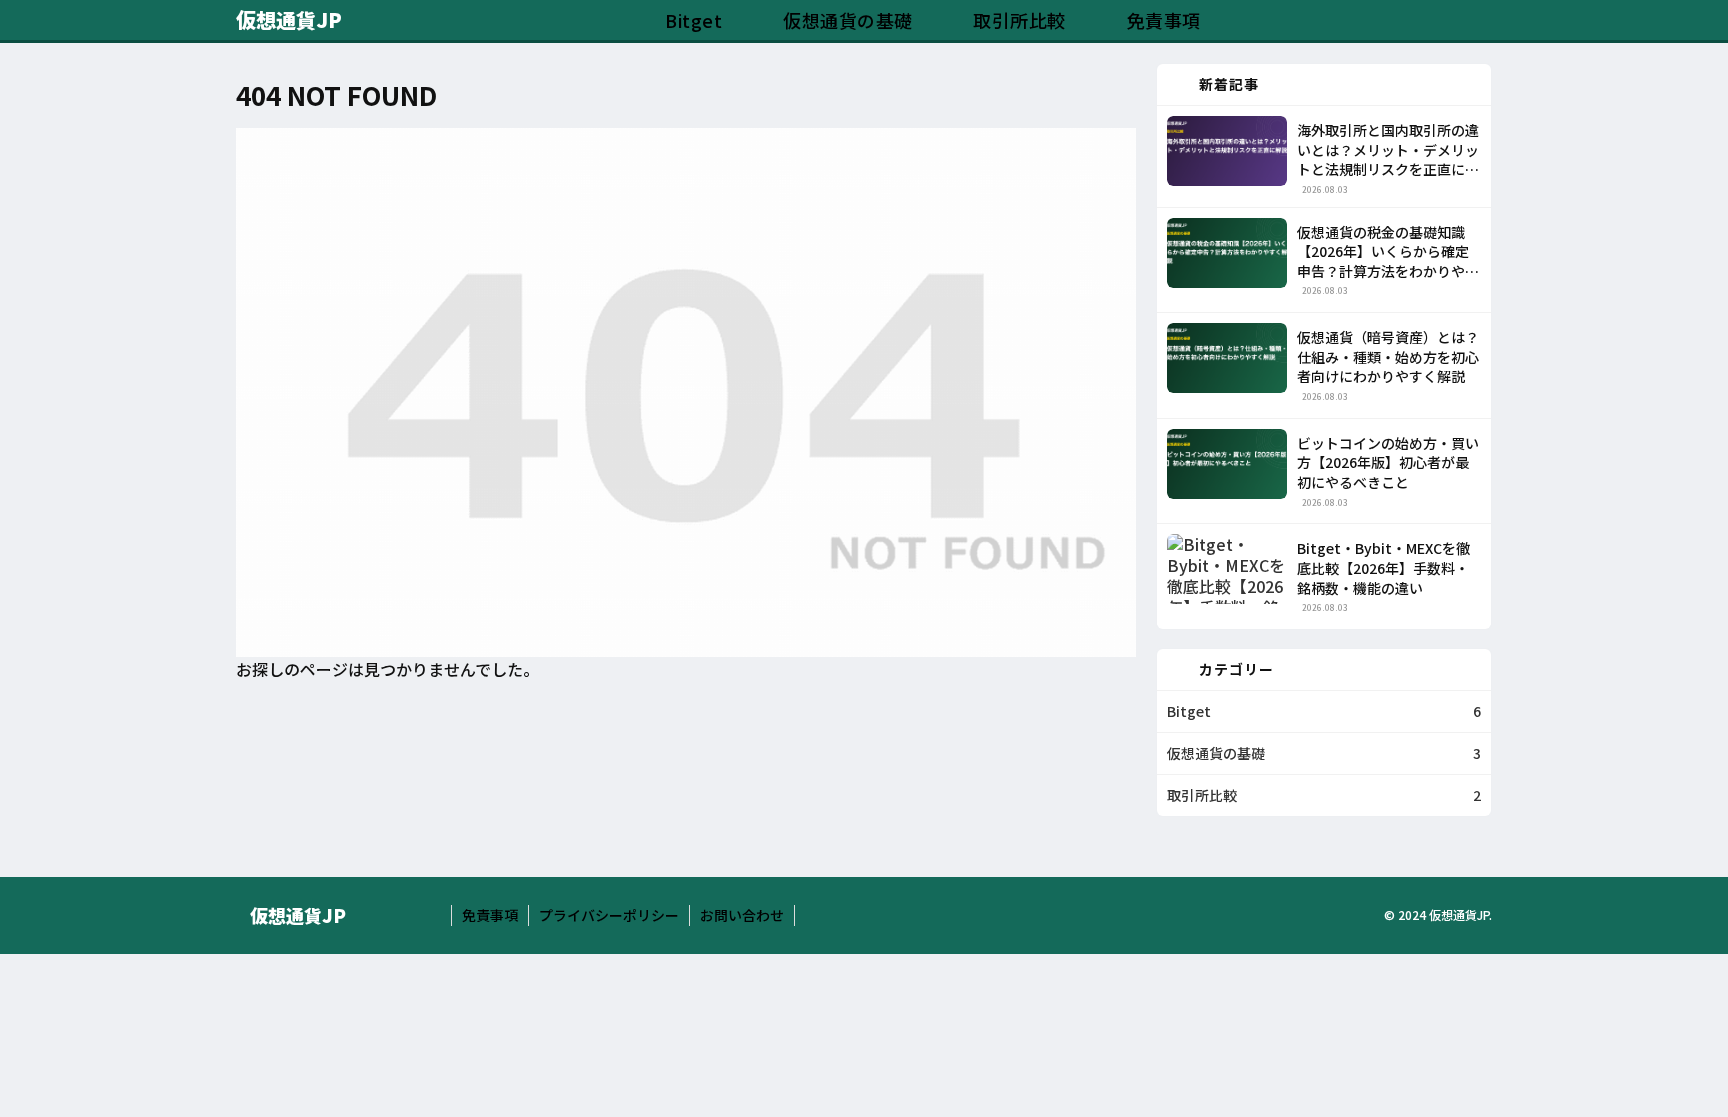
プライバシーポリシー (609, 915)
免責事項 (490, 915)
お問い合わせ (742, 915)
